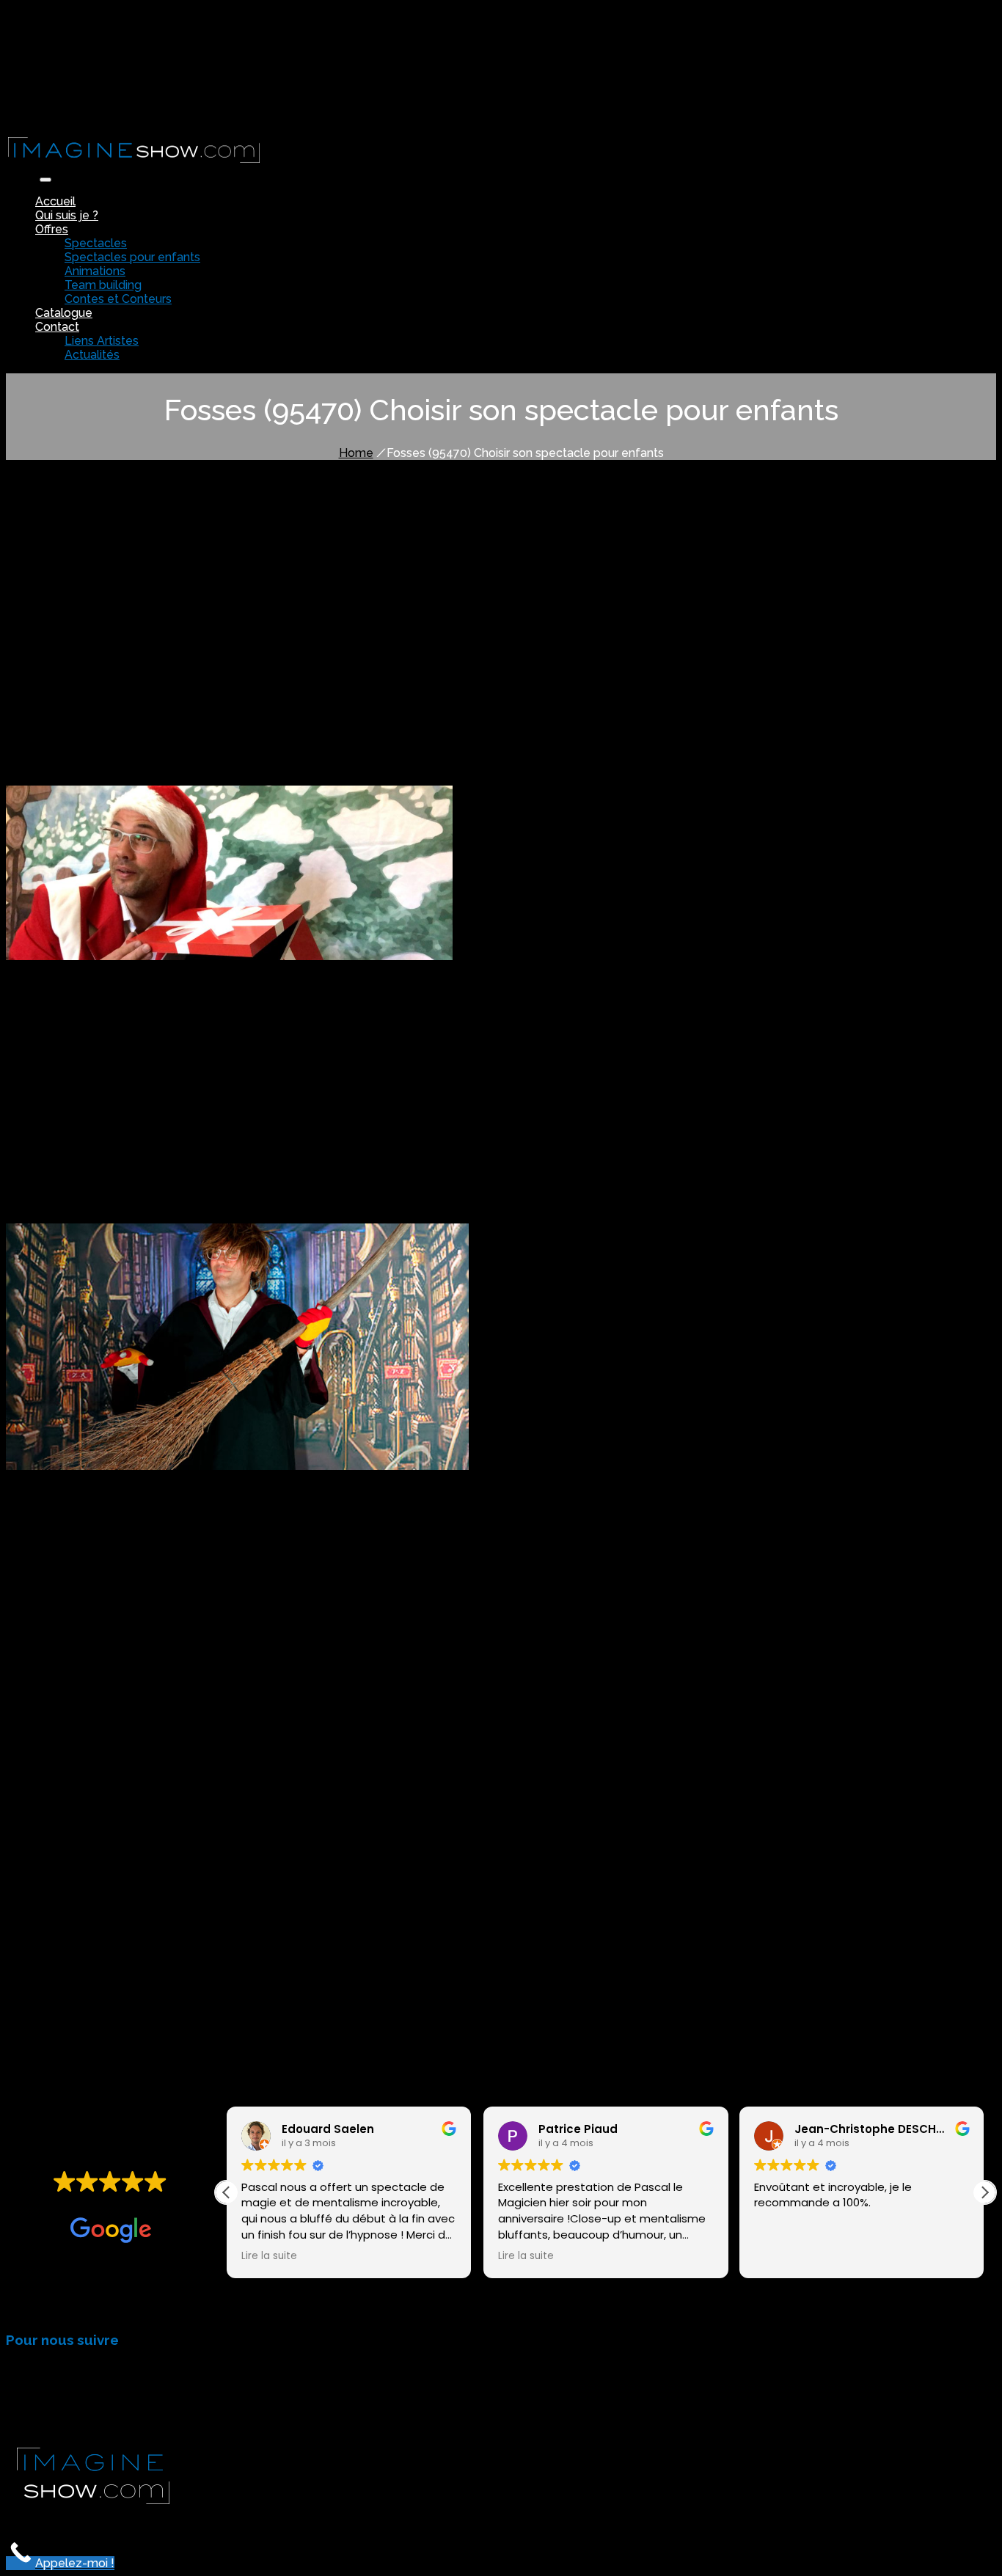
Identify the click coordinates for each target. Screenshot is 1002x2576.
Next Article (147, 1971)
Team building (103, 285)
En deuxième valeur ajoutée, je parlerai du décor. (169, 608)
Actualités (92, 355)
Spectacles (96, 243)
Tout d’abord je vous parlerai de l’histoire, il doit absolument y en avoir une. (233, 594)
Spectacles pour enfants (132, 257)
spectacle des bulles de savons (135, 998)
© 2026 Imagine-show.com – (87, 2519)
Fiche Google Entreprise (361, 2519)
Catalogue (64, 313)
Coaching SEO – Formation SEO (524, 2519)
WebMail (61, 114)
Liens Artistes (102, 341)
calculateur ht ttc (668, 2519)
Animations (95, 271)
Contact (57, 327)
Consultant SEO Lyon (225, 2519)
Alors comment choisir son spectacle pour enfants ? (178, 661)
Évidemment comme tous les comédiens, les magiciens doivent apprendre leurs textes (269, 634)
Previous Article (56, 1971)
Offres (52, 229)
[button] (984, 2192)
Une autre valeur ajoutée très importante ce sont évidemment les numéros (238, 621)
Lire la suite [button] (269, 2256)
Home (356, 453)
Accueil (55, 201)
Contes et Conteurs (118, 299)
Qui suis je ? (67, 215)
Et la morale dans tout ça (109, 647)
